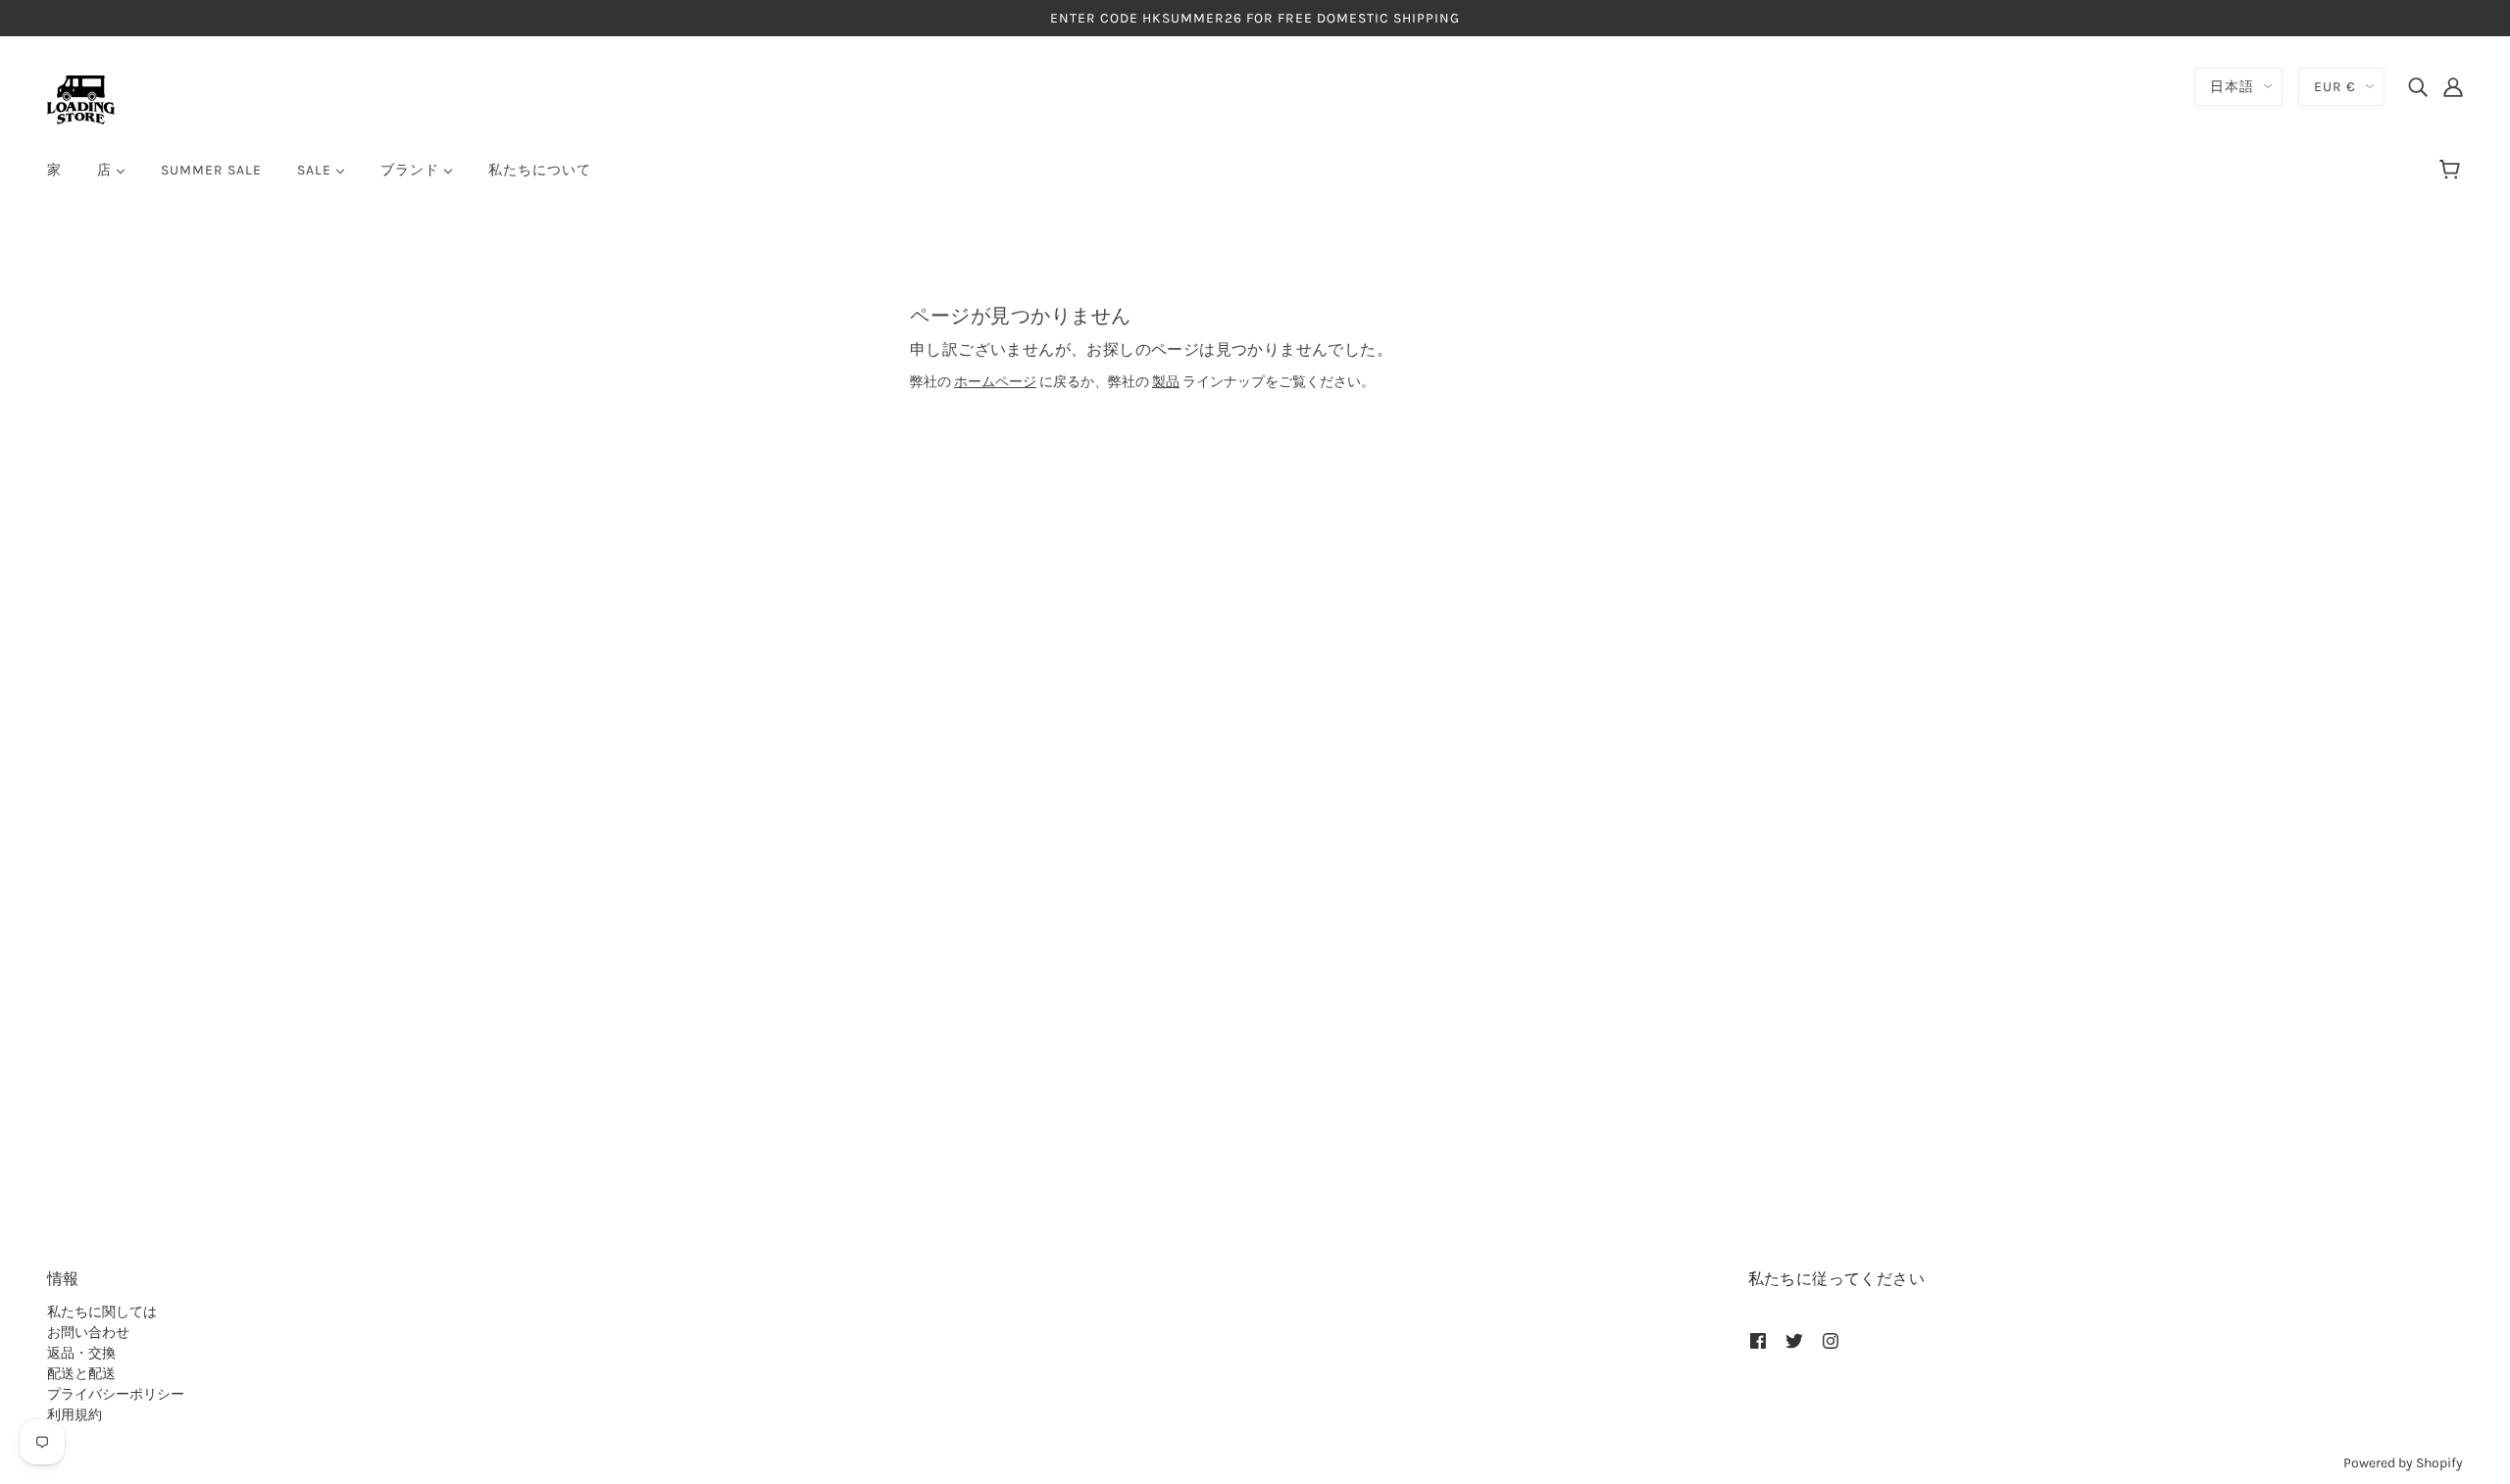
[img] (2418, 86)
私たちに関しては (102, 1312)
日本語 (2232, 87)
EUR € (2335, 87)
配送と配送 (81, 1374)
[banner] (81, 99)
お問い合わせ (88, 1333)
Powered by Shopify (2403, 1463)
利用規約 (75, 1415)
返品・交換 (81, 1353)
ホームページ (995, 382)
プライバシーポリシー (116, 1394)
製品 (1166, 382)
